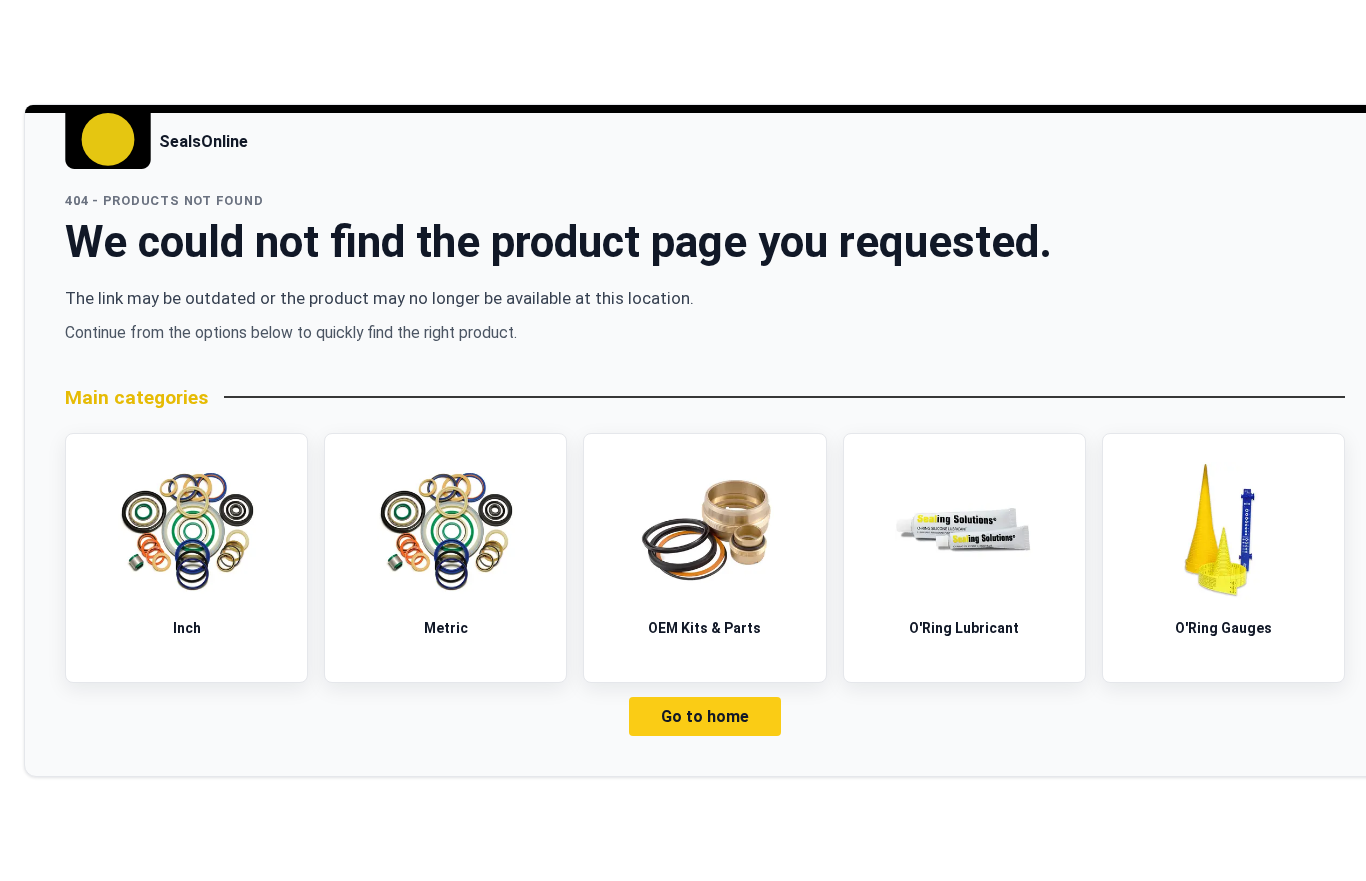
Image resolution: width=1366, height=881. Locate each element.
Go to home (705, 716)
